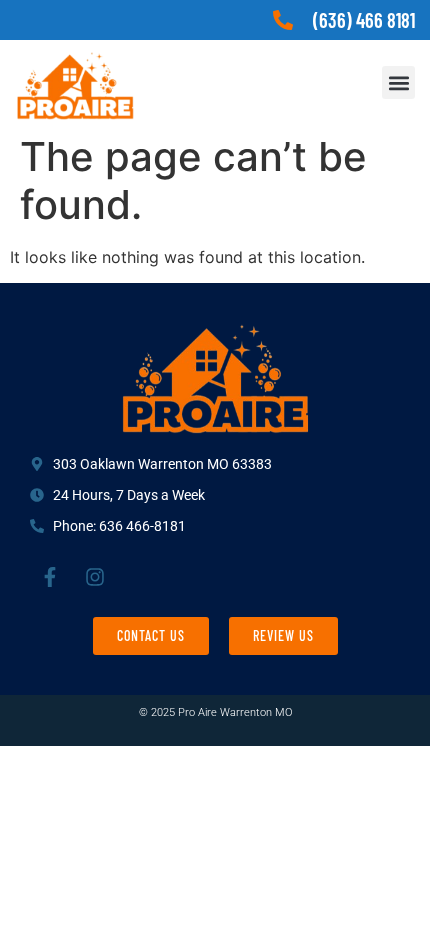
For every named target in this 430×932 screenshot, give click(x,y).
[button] (398, 82)
